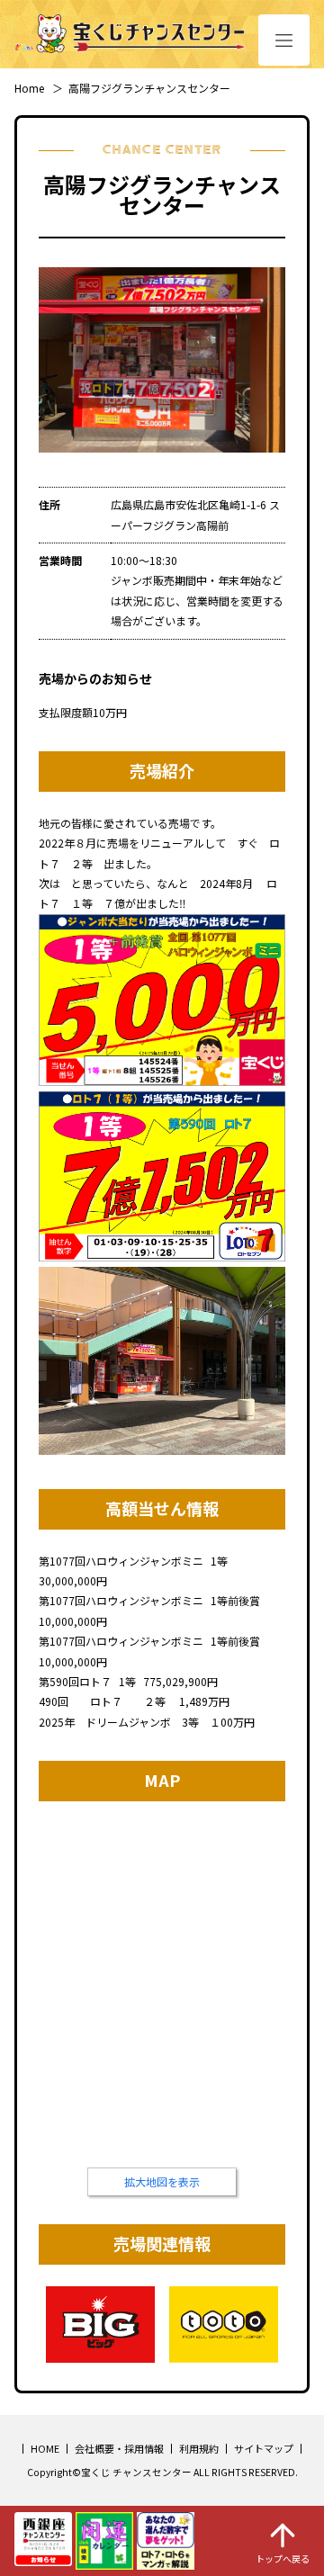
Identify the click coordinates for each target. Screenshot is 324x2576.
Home (29, 88)
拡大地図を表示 (162, 2181)
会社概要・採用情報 (119, 2448)
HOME (45, 2448)
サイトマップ (264, 2448)
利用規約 (199, 2448)
